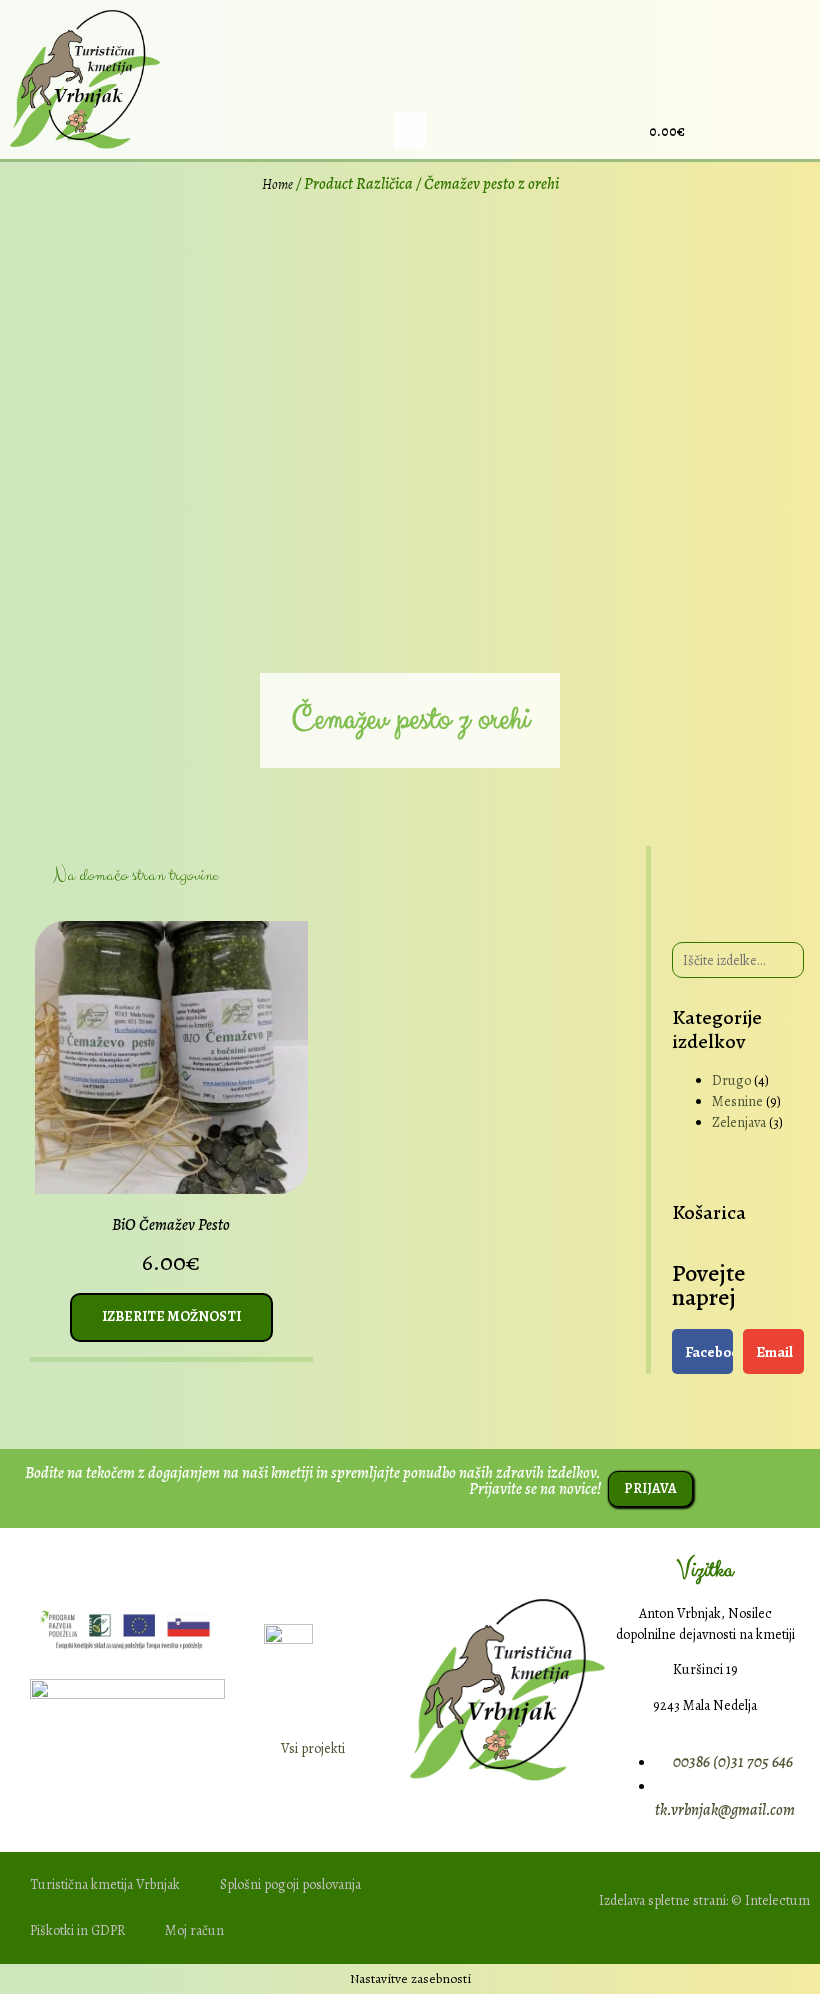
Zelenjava (739, 1122)
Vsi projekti (313, 1748)
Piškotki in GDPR (77, 1930)
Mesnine (737, 1101)
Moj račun (194, 1930)
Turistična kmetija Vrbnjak (105, 1884)
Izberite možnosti (171, 1316)
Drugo (731, 1080)
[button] (410, 131)
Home (277, 184)
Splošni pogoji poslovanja (290, 1884)
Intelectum (777, 1900)
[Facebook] (719, 131)
